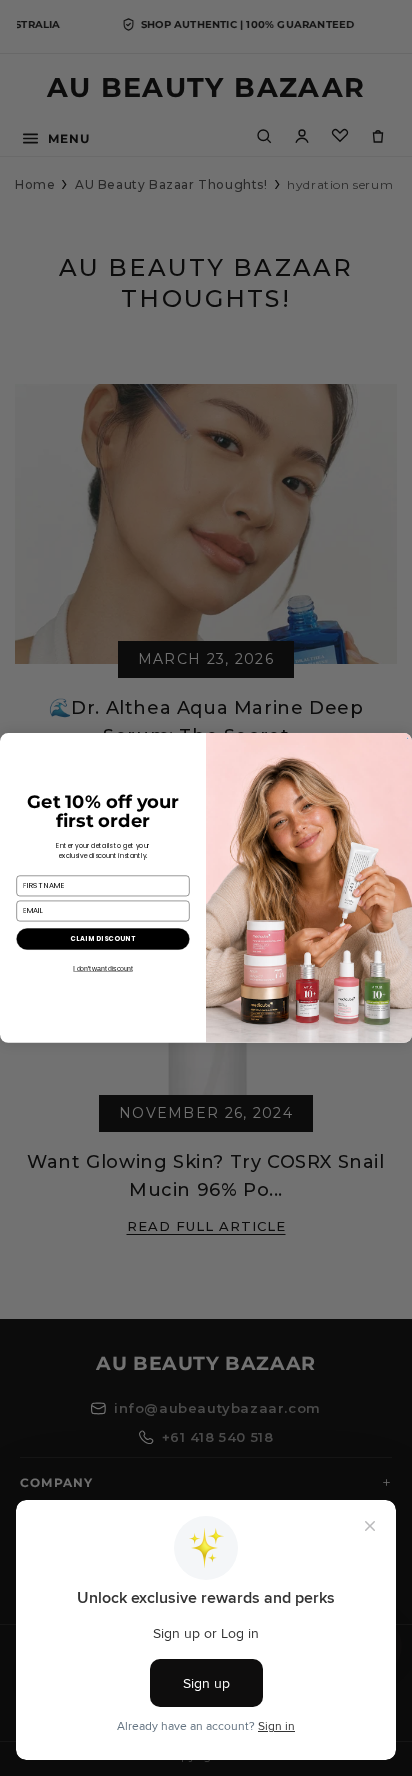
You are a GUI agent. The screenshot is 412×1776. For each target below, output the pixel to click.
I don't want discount (102, 968)
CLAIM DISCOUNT (102, 938)
